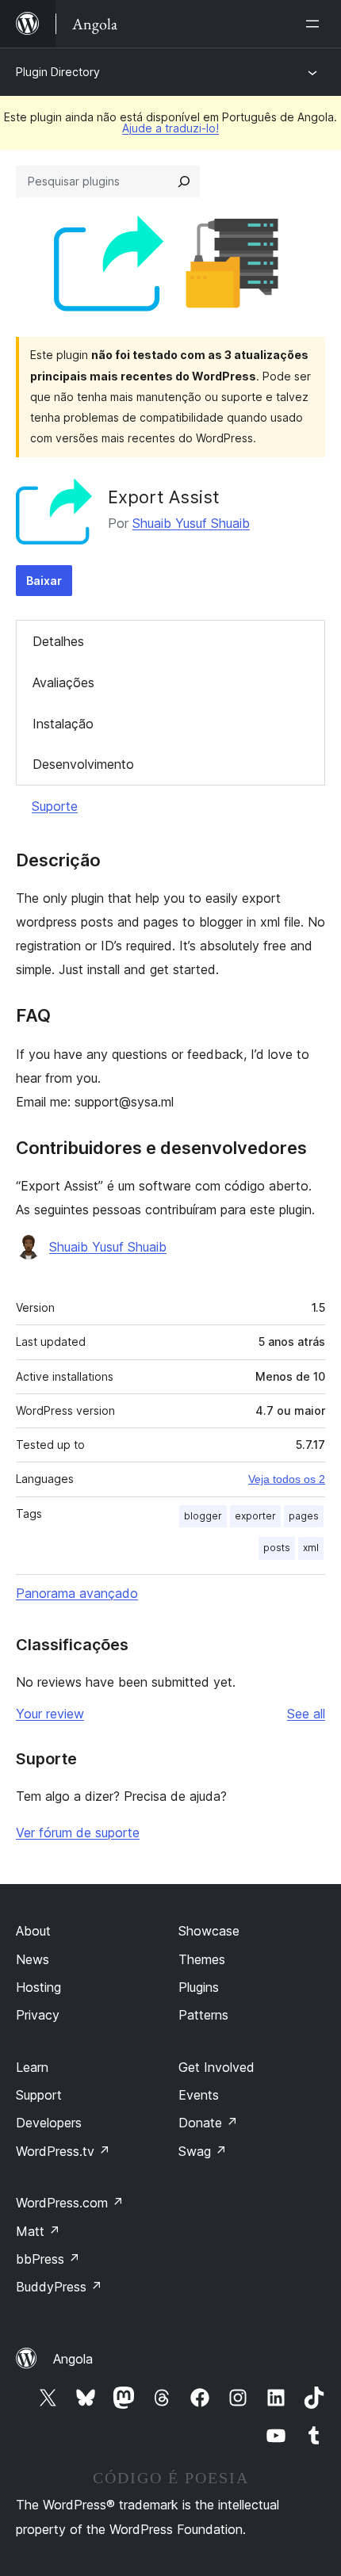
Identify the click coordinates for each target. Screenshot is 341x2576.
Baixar (44, 581)
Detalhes (58, 641)
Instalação (63, 724)
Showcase (209, 1931)
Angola (73, 2359)
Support (39, 2095)
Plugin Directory (58, 72)
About (33, 1931)
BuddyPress (59, 2287)
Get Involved (216, 2067)
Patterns (203, 2015)
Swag (203, 2151)
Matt (38, 2231)
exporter (255, 1516)
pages (304, 1516)
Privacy (38, 2015)
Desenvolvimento (83, 764)
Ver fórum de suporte (78, 1833)
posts (277, 1548)
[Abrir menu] (316, 24)
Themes (202, 1959)
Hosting (38, 1987)
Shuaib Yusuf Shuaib (191, 523)
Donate (208, 2123)
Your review (50, 1714)
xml (311, 1548)
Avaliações (63, 682)
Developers (49, 2123)
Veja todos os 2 (287, 1479)
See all (306, 1714)
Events (199, 2095)
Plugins (199, 1987)
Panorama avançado (77, 1593)
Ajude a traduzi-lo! (170, 128)
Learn (32, 2067)
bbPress (48, 2259)
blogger (203, 1516)
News (33, 1959)
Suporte (55, 806)
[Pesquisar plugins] (184, 182)
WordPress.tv (63, 2151)
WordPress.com (70, 2203)
